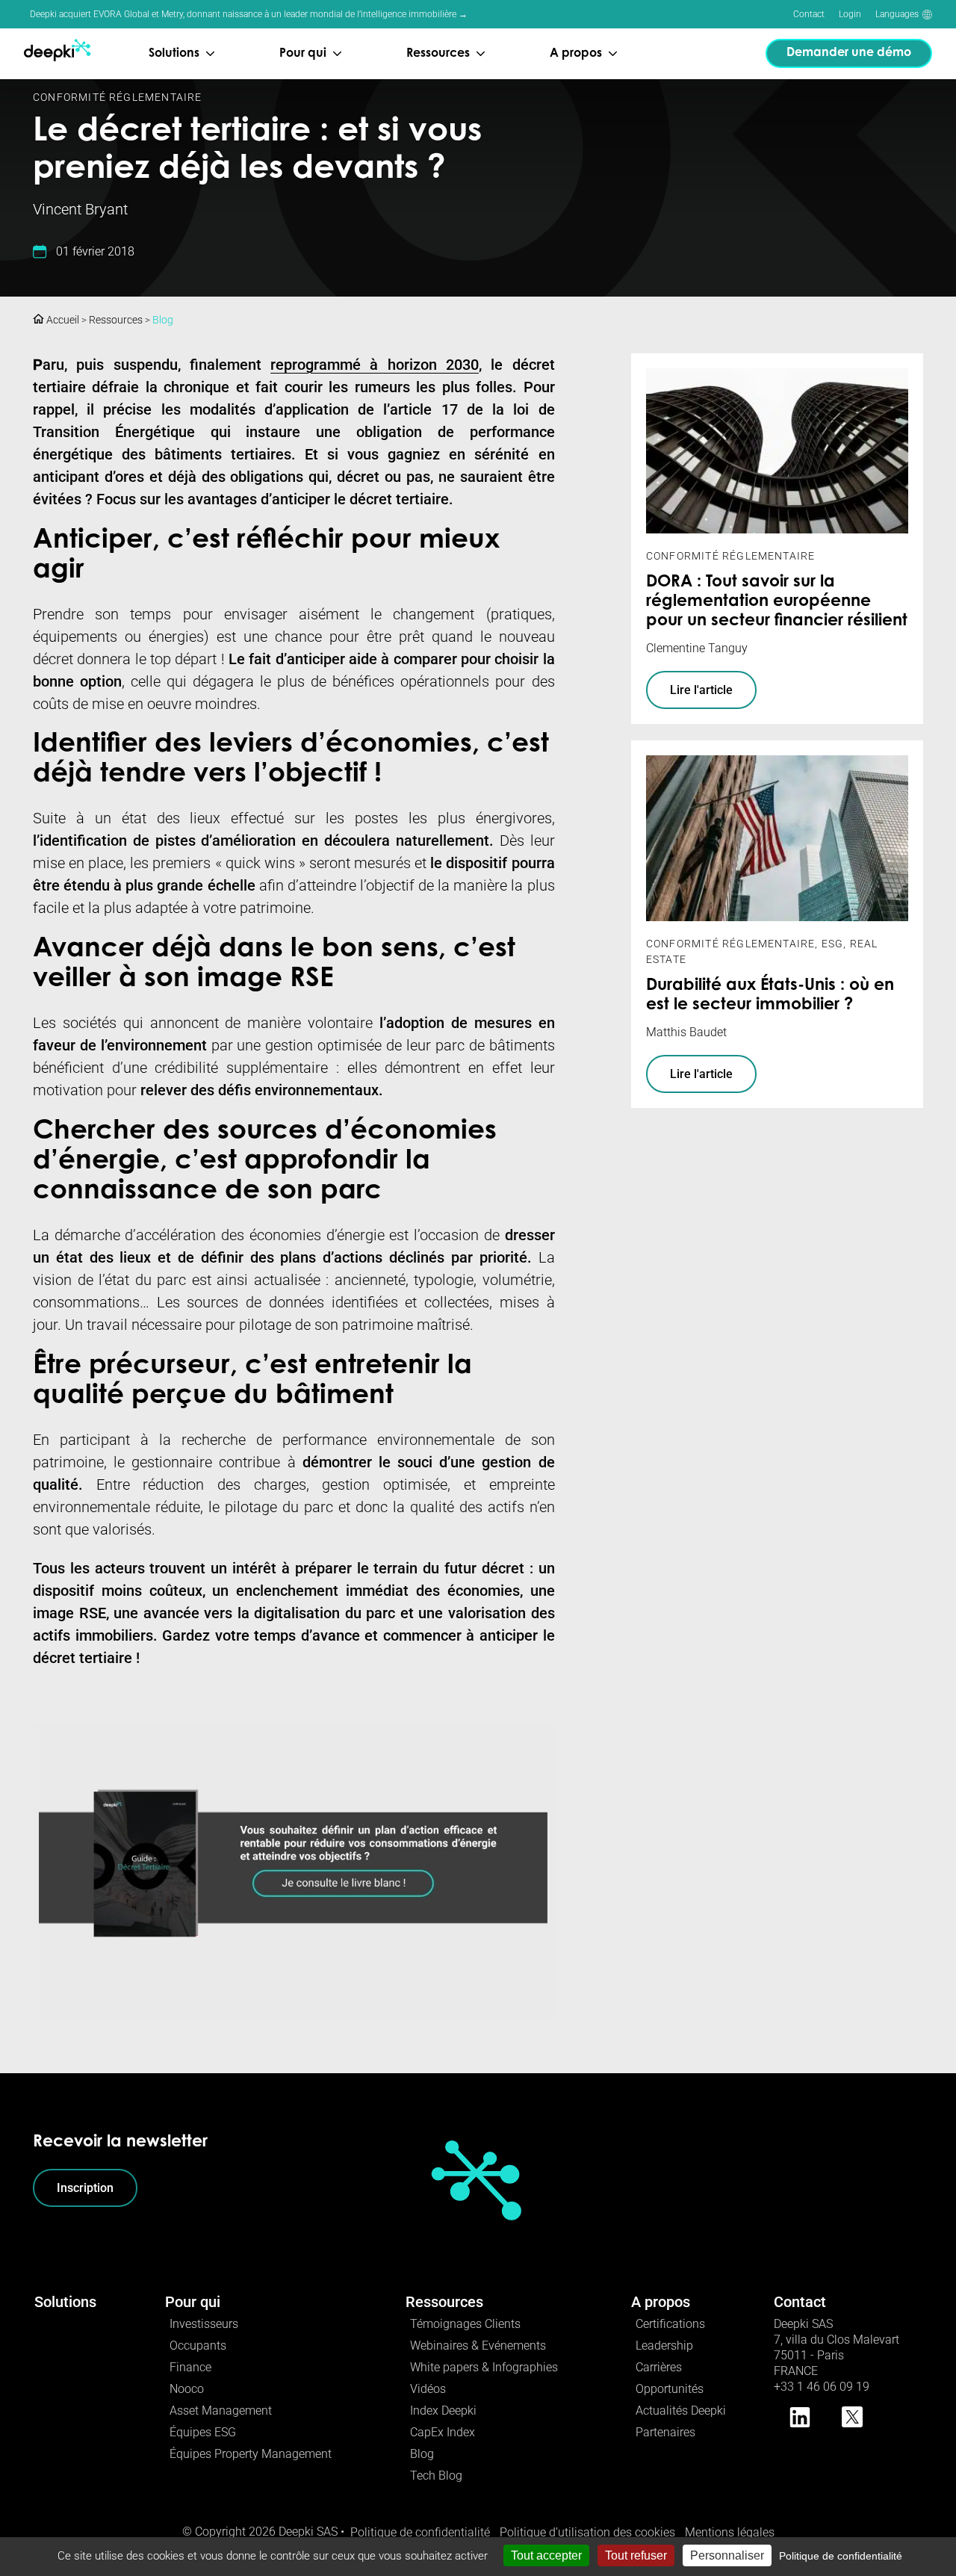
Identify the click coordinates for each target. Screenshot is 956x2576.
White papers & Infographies (484, 2367)
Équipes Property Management (251, 2454)
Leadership (664, 2346)
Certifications (670, 2324)
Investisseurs (204, 2324)
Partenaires (665, 2432)
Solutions (65, 2302)
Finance (190, 2367)
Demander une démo (849, 53)
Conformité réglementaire (118, 97)
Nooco (187, 2389)
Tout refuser (636, 2555)
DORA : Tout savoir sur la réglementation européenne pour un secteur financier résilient (777, 602)
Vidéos (428, 2389)
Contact (809, 14)
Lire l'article (701, 690)
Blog (163, 320)
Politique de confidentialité (420, 2532)
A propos (661, 2302)
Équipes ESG (203, 2432)
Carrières (659, 2367)
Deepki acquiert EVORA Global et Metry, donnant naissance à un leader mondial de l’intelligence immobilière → (249, 14)
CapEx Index (443, 2432)
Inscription (85, 2188)
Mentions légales (730, 2532)
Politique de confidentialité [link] (841, 2556)
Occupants (198, 2346)
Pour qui (193, 2302)
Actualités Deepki (681, 2411)
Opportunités (670, 2389)
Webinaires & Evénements (478, 2346)
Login (850, 14)
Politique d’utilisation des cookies (587, 2532)
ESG (833, 944)
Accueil (62, 320)
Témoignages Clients (465, 2324)
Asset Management (221, 2411)
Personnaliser (727, 2555)
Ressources (116, 320)
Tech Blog (436, 2476)
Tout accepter (546, 2555)
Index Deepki (443, 2411)
